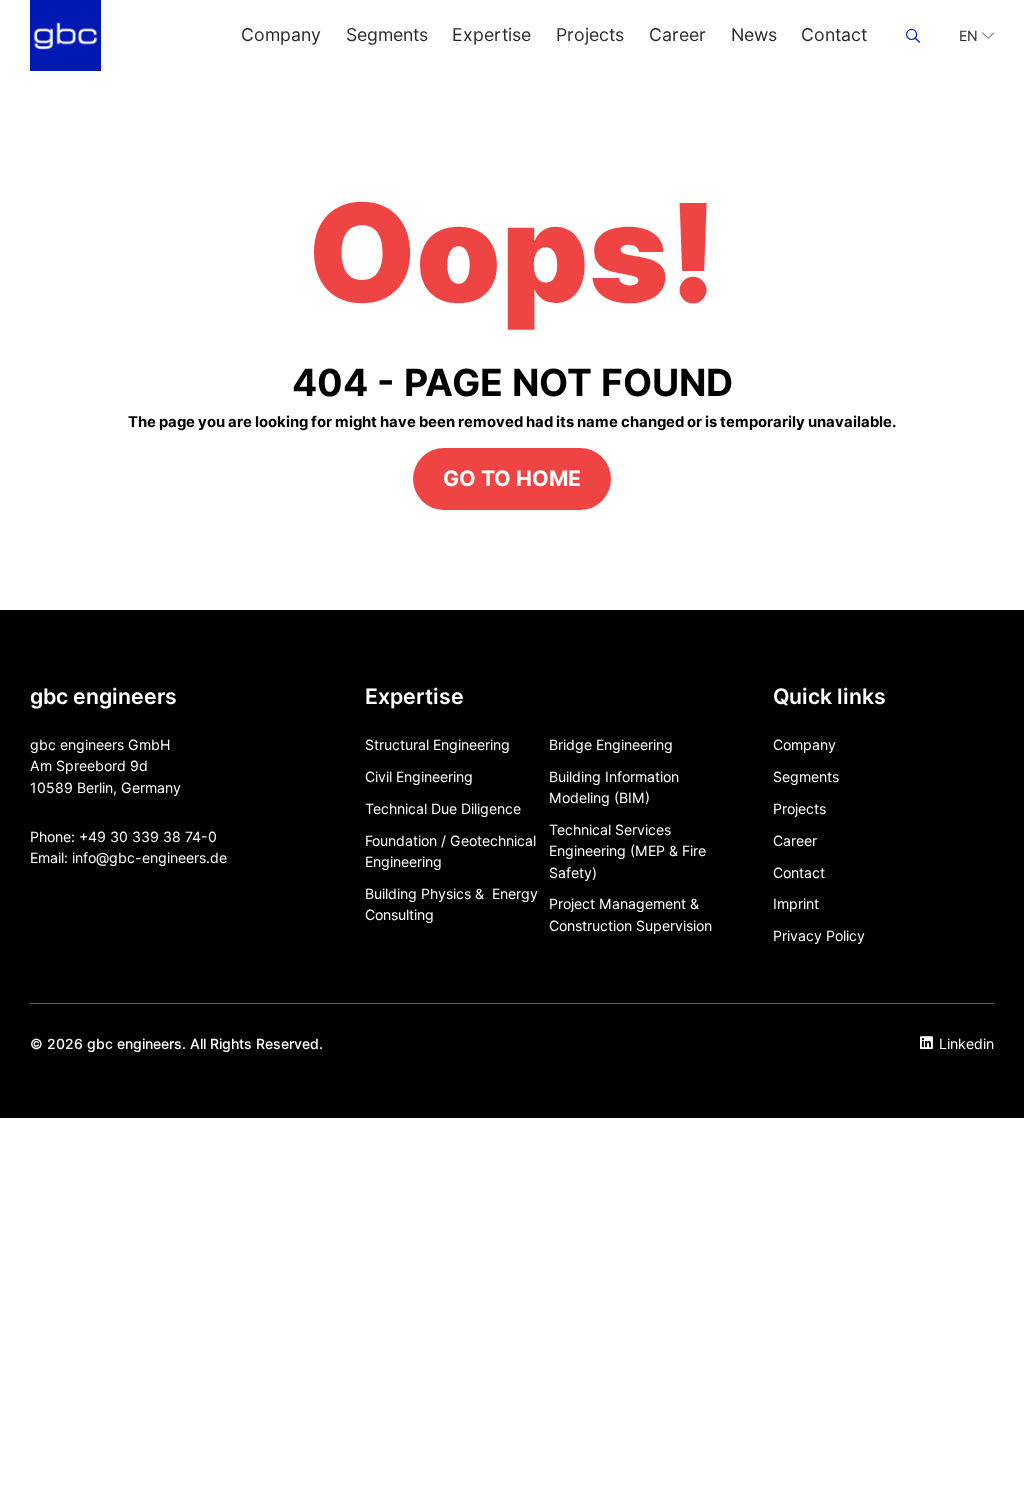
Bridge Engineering (611, 744)
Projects (590, 34)
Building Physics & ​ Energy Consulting (451, 904)
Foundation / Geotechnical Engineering (450, 851)
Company (281, 34)
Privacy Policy (819, 935)
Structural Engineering (437, 744)
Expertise (491, 34)
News (754, 34)
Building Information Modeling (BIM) (614, 787)
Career (677, 34)
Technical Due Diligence (443, 808)
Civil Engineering (419, 776)
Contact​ (834, 34)
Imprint (796, 903)
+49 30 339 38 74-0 (148, 836)
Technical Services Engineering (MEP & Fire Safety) (627, 851)
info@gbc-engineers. (141, 857)
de (218, 857)
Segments (387, 34)
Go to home (512, 478)
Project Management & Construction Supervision (630, 914)
